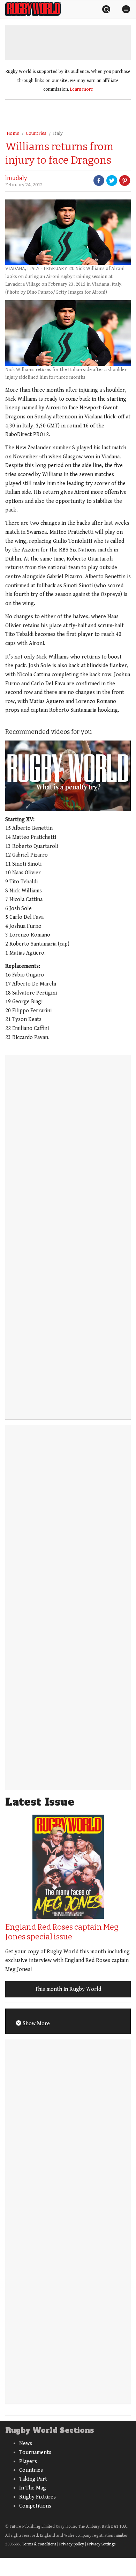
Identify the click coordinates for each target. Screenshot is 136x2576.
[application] (68, 776)
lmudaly (16, 178)
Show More (36, 2024)
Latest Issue (40, 1802)
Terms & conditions (39, 2544)
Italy (58, 133)
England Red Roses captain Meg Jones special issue (62, 1932)
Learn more (82, 89)
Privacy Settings (101, 2544)
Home (13, 133)
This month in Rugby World (68, 1989)
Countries (36, 133)
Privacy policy (72, 2544)
